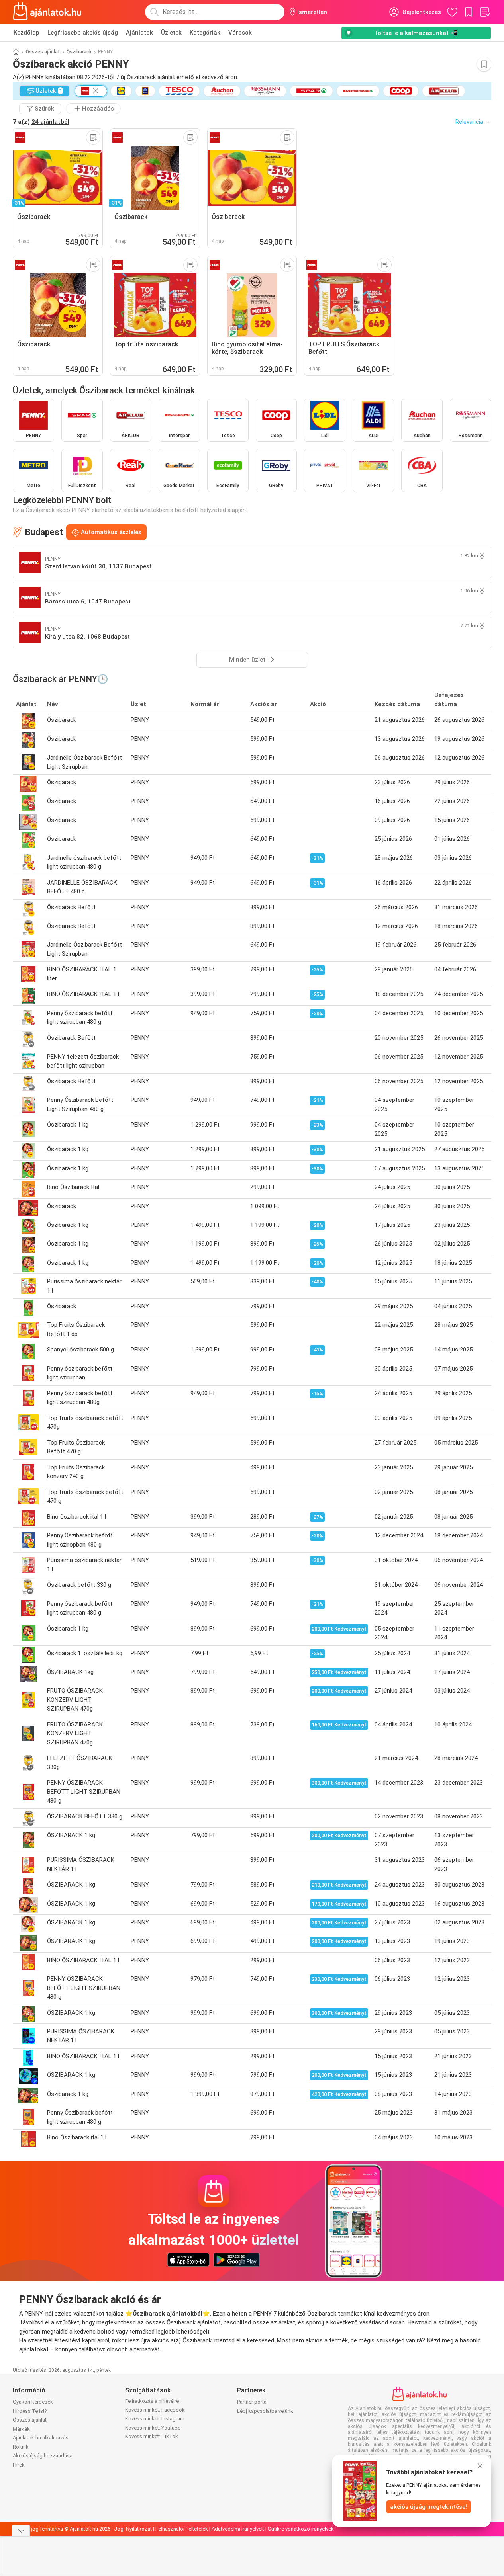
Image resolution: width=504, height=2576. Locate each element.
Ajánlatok (139, 33)
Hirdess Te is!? (30, 2411)
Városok (240, 33)
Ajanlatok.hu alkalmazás (41, 2438)
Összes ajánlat (43, 52)
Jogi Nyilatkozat (133, 2529)
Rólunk (21, 2447)
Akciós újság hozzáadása (43, 2456)
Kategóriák (205, 33)
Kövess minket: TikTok (152, 2436)
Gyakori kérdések (33, 2402)
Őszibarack (79, 52)
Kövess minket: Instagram (155, 2419)
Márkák (21, 2429)
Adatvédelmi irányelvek (238, 2529)
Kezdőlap (26, 33)
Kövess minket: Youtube (153, 2428)
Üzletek (171, 33)
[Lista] (485, 12)
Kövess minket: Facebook (155, 2410)
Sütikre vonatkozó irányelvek (301, 2529)
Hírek (19, 2465)
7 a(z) (41, 122)
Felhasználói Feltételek (182, 2529)
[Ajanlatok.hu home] (47, 12)
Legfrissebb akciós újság (83, 33)
